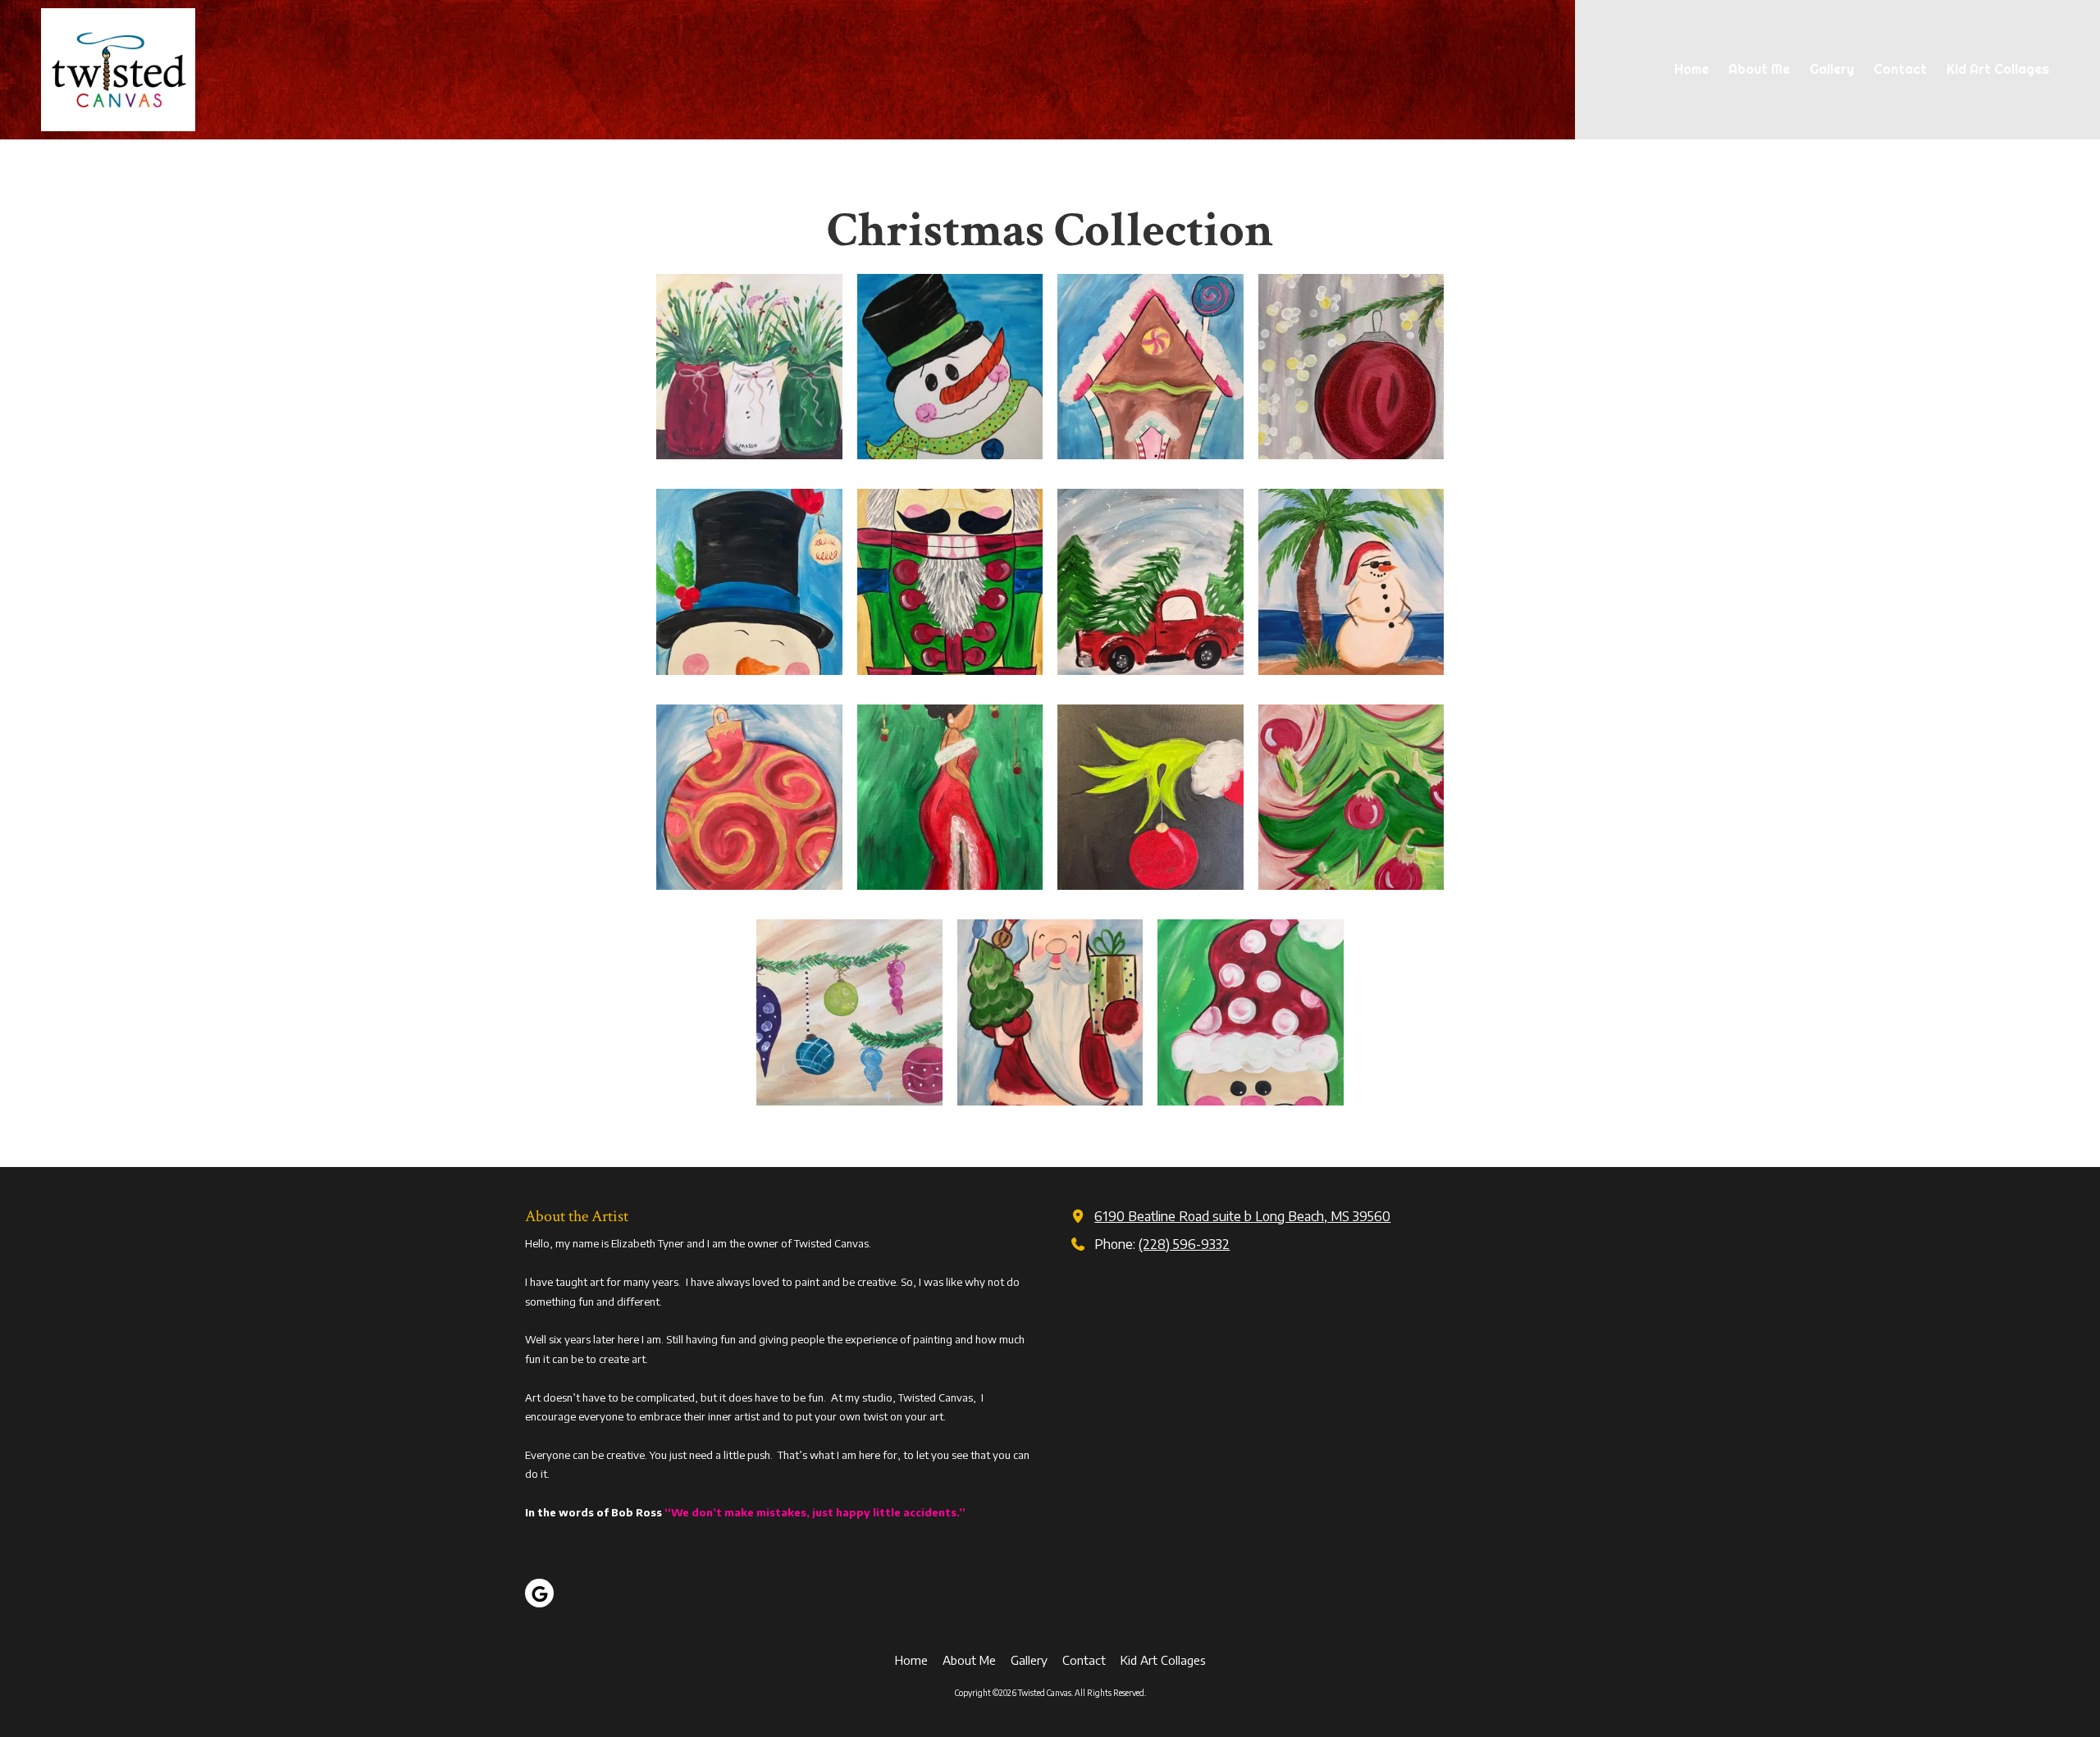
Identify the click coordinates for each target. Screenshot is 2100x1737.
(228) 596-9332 (1184, 1244)
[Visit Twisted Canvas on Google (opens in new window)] (539, 1593)
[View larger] (749, 367)
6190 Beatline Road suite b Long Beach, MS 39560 (1242, 1216)
